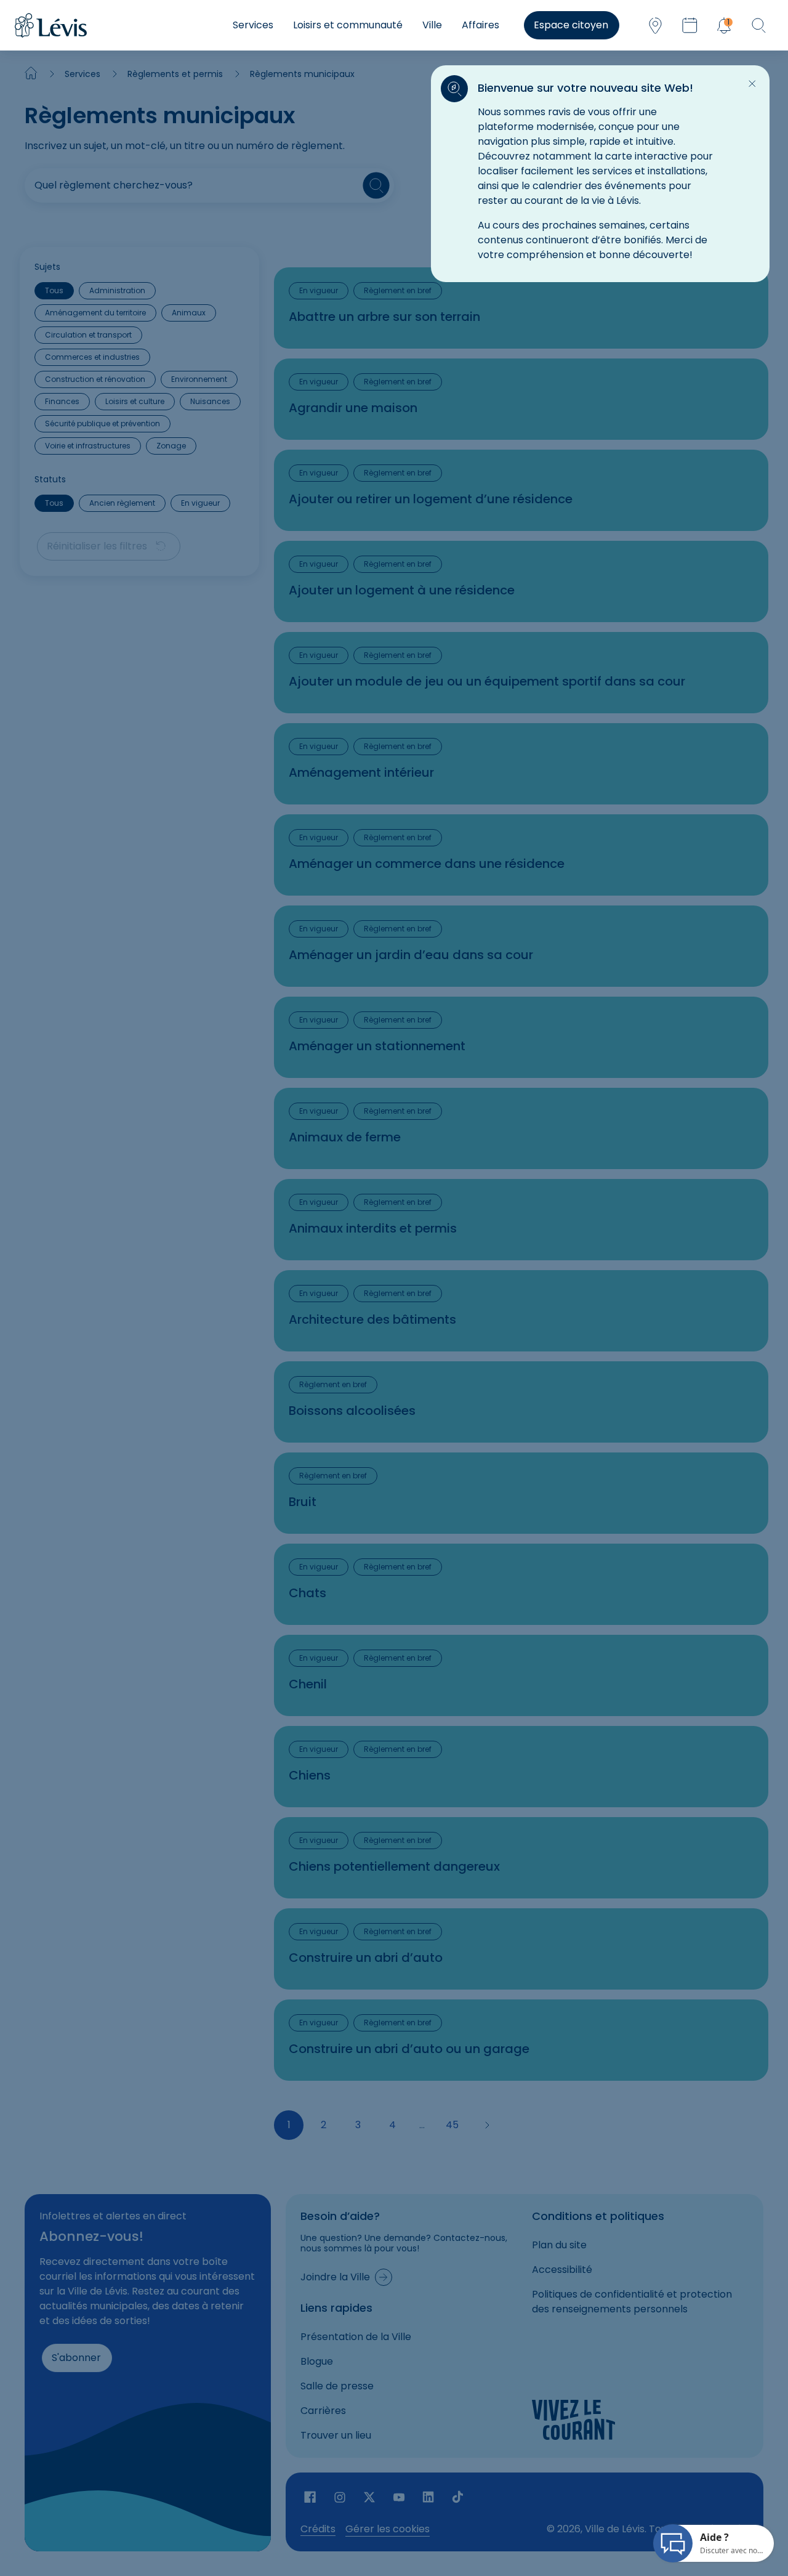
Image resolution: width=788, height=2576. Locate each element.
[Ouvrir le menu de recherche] (758, 25)
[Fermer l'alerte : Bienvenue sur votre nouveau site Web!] (752, 84)
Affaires (480, 25)
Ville (432, 25)
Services (253, 25)
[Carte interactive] (655, 25)
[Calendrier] (689, 25)
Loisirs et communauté (348, 25)
